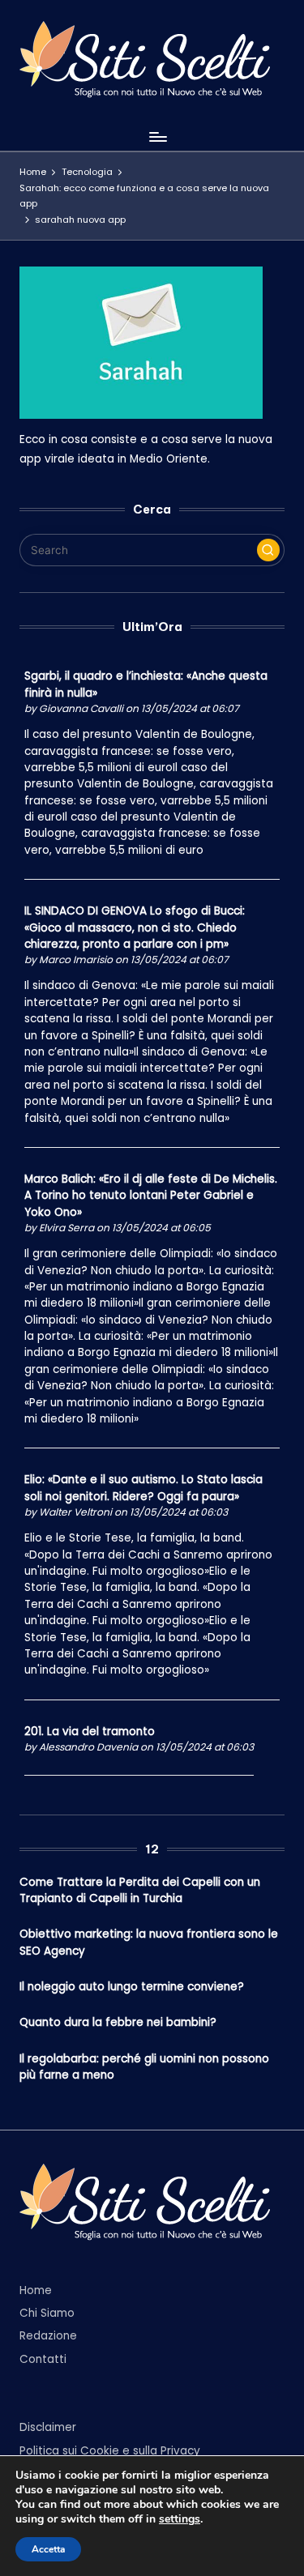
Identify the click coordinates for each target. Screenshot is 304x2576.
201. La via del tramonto (90, 1732)
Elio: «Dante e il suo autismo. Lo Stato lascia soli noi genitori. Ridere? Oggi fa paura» (143, 1488)
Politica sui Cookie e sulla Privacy (110, 2451)
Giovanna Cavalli (81, 708)
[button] (268, 550)
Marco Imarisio (76, 960)
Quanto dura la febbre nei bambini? (118, 2022)
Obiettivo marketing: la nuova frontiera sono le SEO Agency (149, 1942)
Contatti (43, 2359)
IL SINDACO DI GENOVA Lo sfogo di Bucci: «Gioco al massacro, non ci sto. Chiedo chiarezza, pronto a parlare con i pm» (135, 928)
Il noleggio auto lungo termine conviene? (132, 1987)
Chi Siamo (47, 2313)
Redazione (48, 2336)
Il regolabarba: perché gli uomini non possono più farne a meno (144, 2067)
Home (36, 2290)
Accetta (48, 2549)
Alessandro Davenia (88, 1747)
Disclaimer (48, 2427)
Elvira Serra (66, 1228)
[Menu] (157, 136)
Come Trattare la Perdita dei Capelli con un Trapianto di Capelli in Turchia (140, 1890)
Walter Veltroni (75, 1512)
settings (180, 2519)
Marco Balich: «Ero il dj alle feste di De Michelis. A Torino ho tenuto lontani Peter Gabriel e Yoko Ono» (151, 1196)
